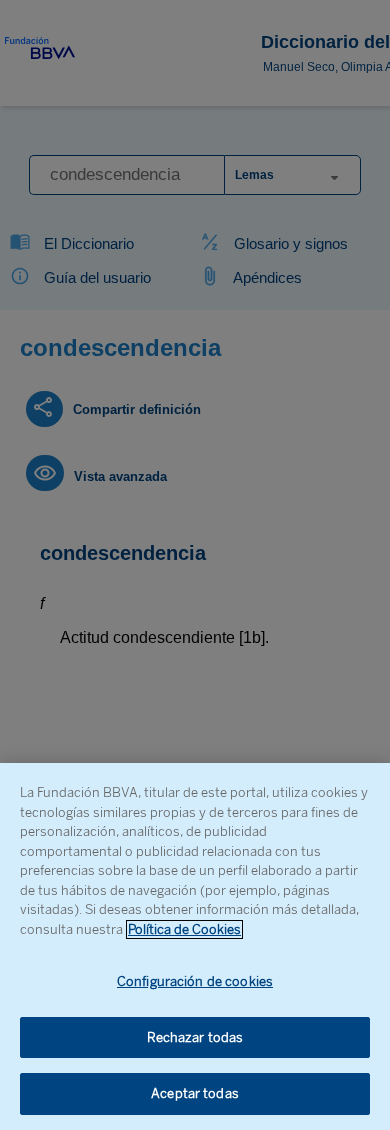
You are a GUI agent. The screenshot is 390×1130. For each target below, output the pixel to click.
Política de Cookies (184, 929)
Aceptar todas (195, 1093)
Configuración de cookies (195, 981)
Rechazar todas (195, 1037)
